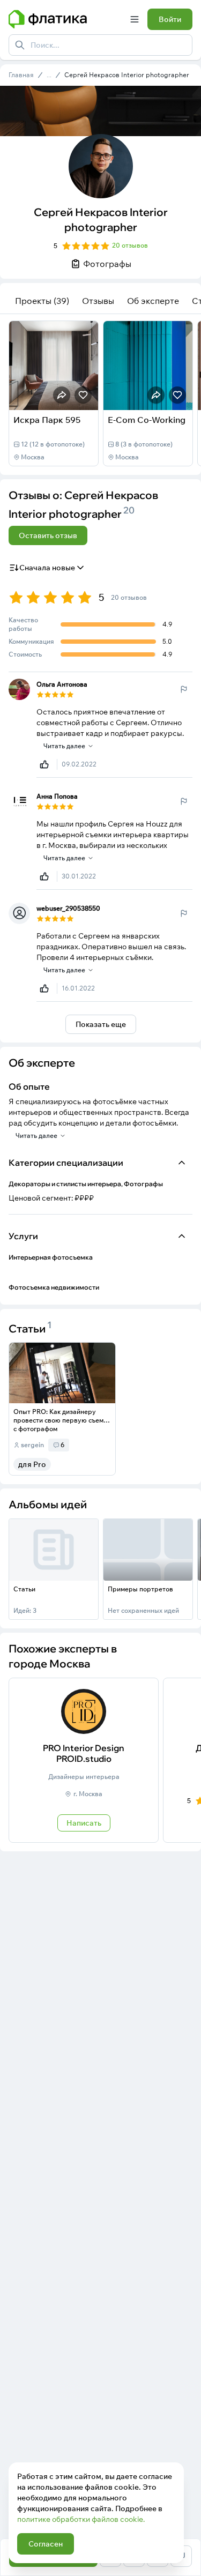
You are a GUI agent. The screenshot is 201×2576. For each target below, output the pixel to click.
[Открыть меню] (135, 19)
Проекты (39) (42, 301)
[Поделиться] (62, 395)
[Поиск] (20, 45)
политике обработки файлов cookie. (81, 2519)
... (49, 75)
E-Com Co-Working (147, 420)
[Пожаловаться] (184, 689)
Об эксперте (153, 301)
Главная (21, 75)
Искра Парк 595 (47, 420)
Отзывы (98, 301)
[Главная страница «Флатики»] (65, 19)
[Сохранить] (83, 395)
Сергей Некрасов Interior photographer (127, 75)
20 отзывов (130, 245)
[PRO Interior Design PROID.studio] (84, 1760)
